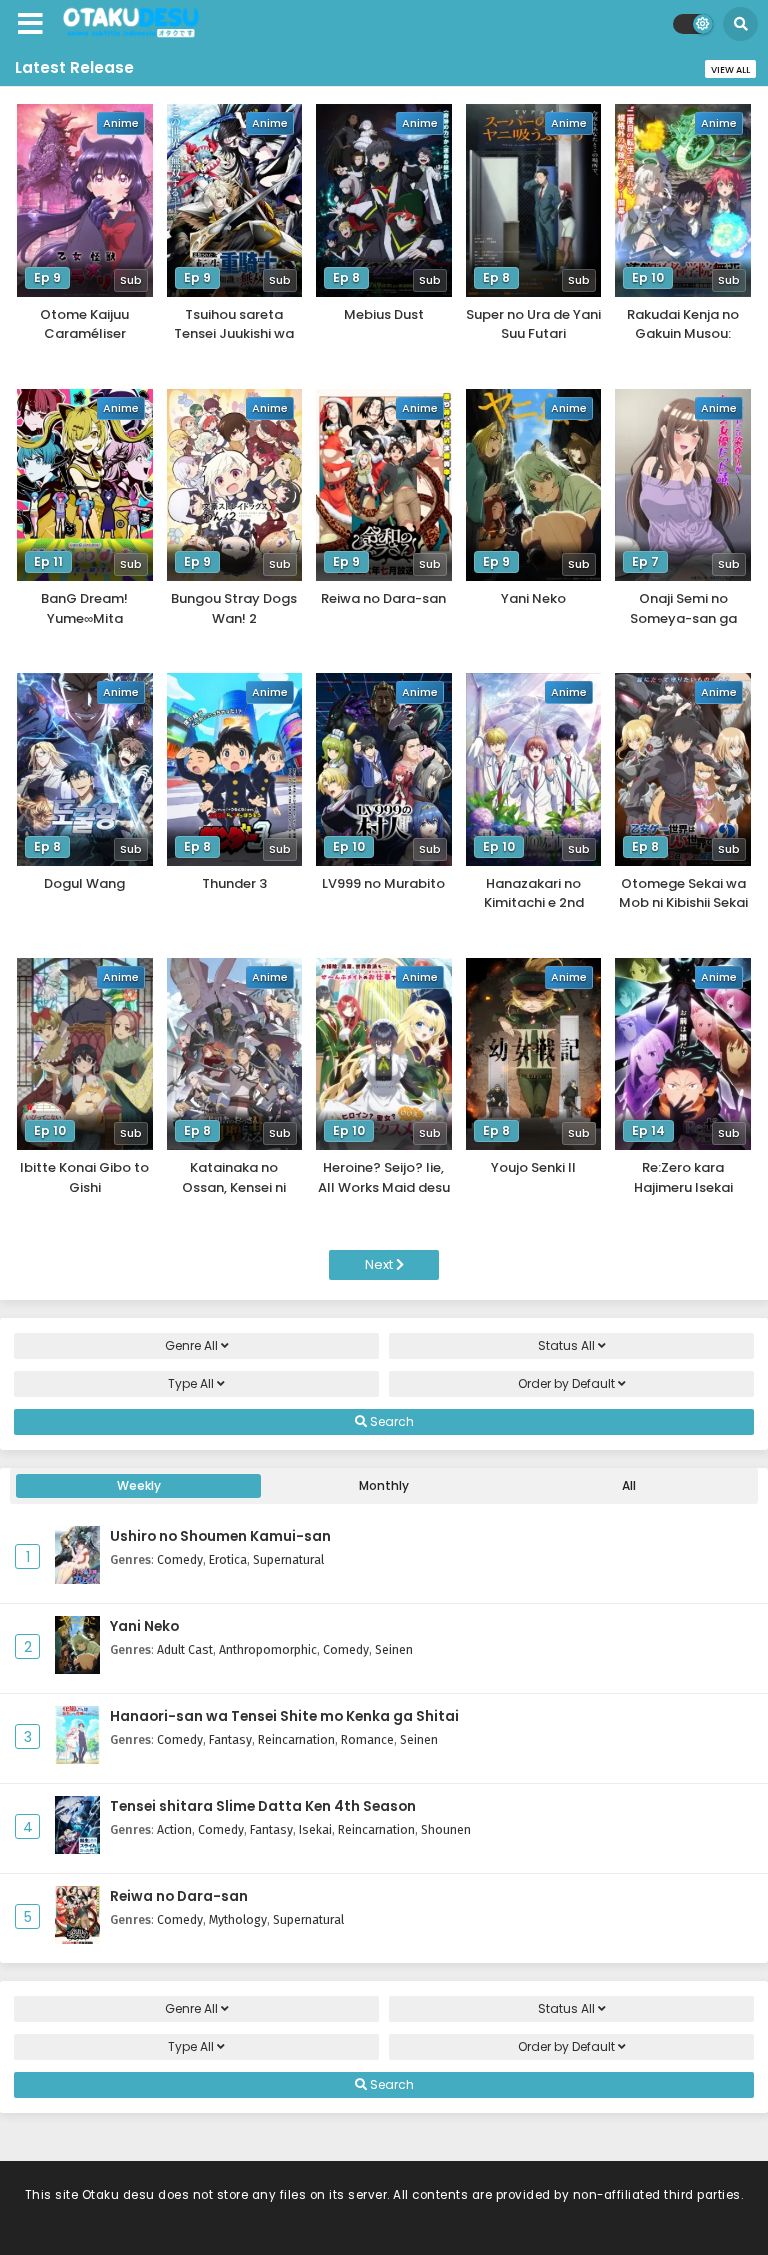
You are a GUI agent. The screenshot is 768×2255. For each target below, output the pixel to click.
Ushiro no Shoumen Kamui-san (220, 1536)
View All (730, 70)
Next (380, 1264)
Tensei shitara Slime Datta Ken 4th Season (263, 1806)
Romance (367, 1739)
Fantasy (230, 1739)
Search (390, 1421)
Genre (191, 1345)
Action (174, 1829)
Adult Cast (185, 1649)
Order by (566, 1383)
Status (566, 1345)
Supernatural (288, 1559)
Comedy (180, 1559)
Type (191, 1383)
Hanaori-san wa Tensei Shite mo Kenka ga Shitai (284, 1716)
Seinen (394, 1649)
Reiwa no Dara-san (179, 1896)
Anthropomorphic (268, 1649)
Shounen (446, 1829)
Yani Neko (144, 1626)
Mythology (238, 1919)
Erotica (228, 1559)
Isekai (315, 1829)
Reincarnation (296, 1739)
